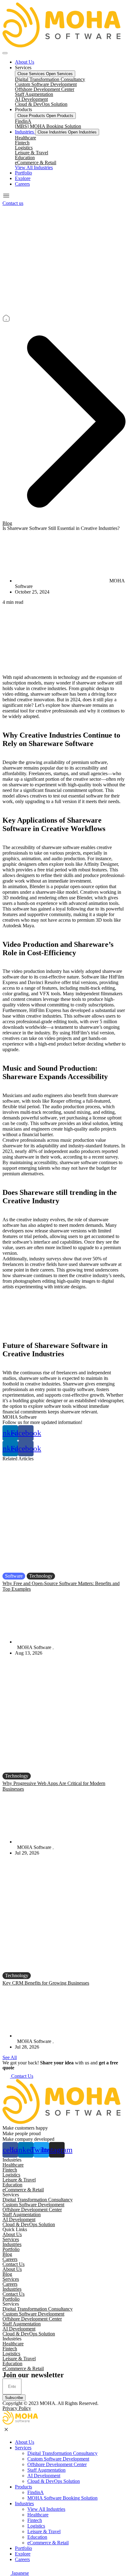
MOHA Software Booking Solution (62, 2498)
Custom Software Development (46, 84)
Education (25, 158)
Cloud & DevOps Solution (41, 104)
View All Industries (46, 2509)
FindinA (23, 121)
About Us (12, 2234)
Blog (7, 523)
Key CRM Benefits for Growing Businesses (46, 1983)
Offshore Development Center (45, 89)
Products (23, 2487)
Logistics (24, 148)
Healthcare (25, 138)
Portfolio (11, 2249)
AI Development (31, 99)
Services (11, 2239)
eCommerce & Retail (36, 163)
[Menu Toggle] (5, 53)
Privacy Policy (17, 2408)
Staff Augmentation (34, 94)
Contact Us (14, 2264)
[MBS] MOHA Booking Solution (48, 126)
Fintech (22, 143)
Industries (12, 2244)
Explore (23, 2554)
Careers (10, 2259)
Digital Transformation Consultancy (50, 79)
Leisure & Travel (32, 153)
